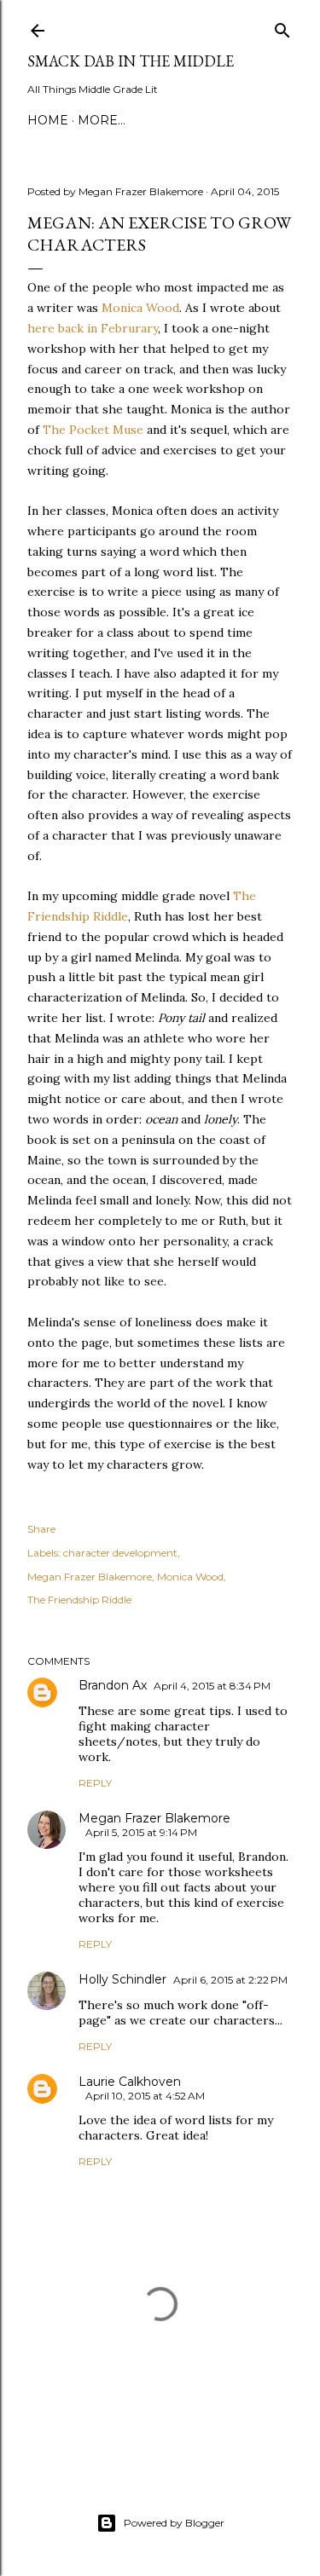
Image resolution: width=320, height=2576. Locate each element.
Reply (95, 1783)
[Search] (282, 27)
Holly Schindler (122, 1979)
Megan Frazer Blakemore (90, 1577)
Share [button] (41, 1529)
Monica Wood (140, 308)
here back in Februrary (93, 328)
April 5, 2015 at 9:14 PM (141, 1832)
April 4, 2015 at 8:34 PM (212, 1686)
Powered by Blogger (174, 2523)
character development (120, 1553)
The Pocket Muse (93, 430)
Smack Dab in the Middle (131, 61)
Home (48, 120)
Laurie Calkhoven (130, 2082)
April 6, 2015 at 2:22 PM (230, 1980)
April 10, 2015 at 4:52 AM (145, 2096)
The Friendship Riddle (79, 1600)
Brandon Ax (113, 1685)
